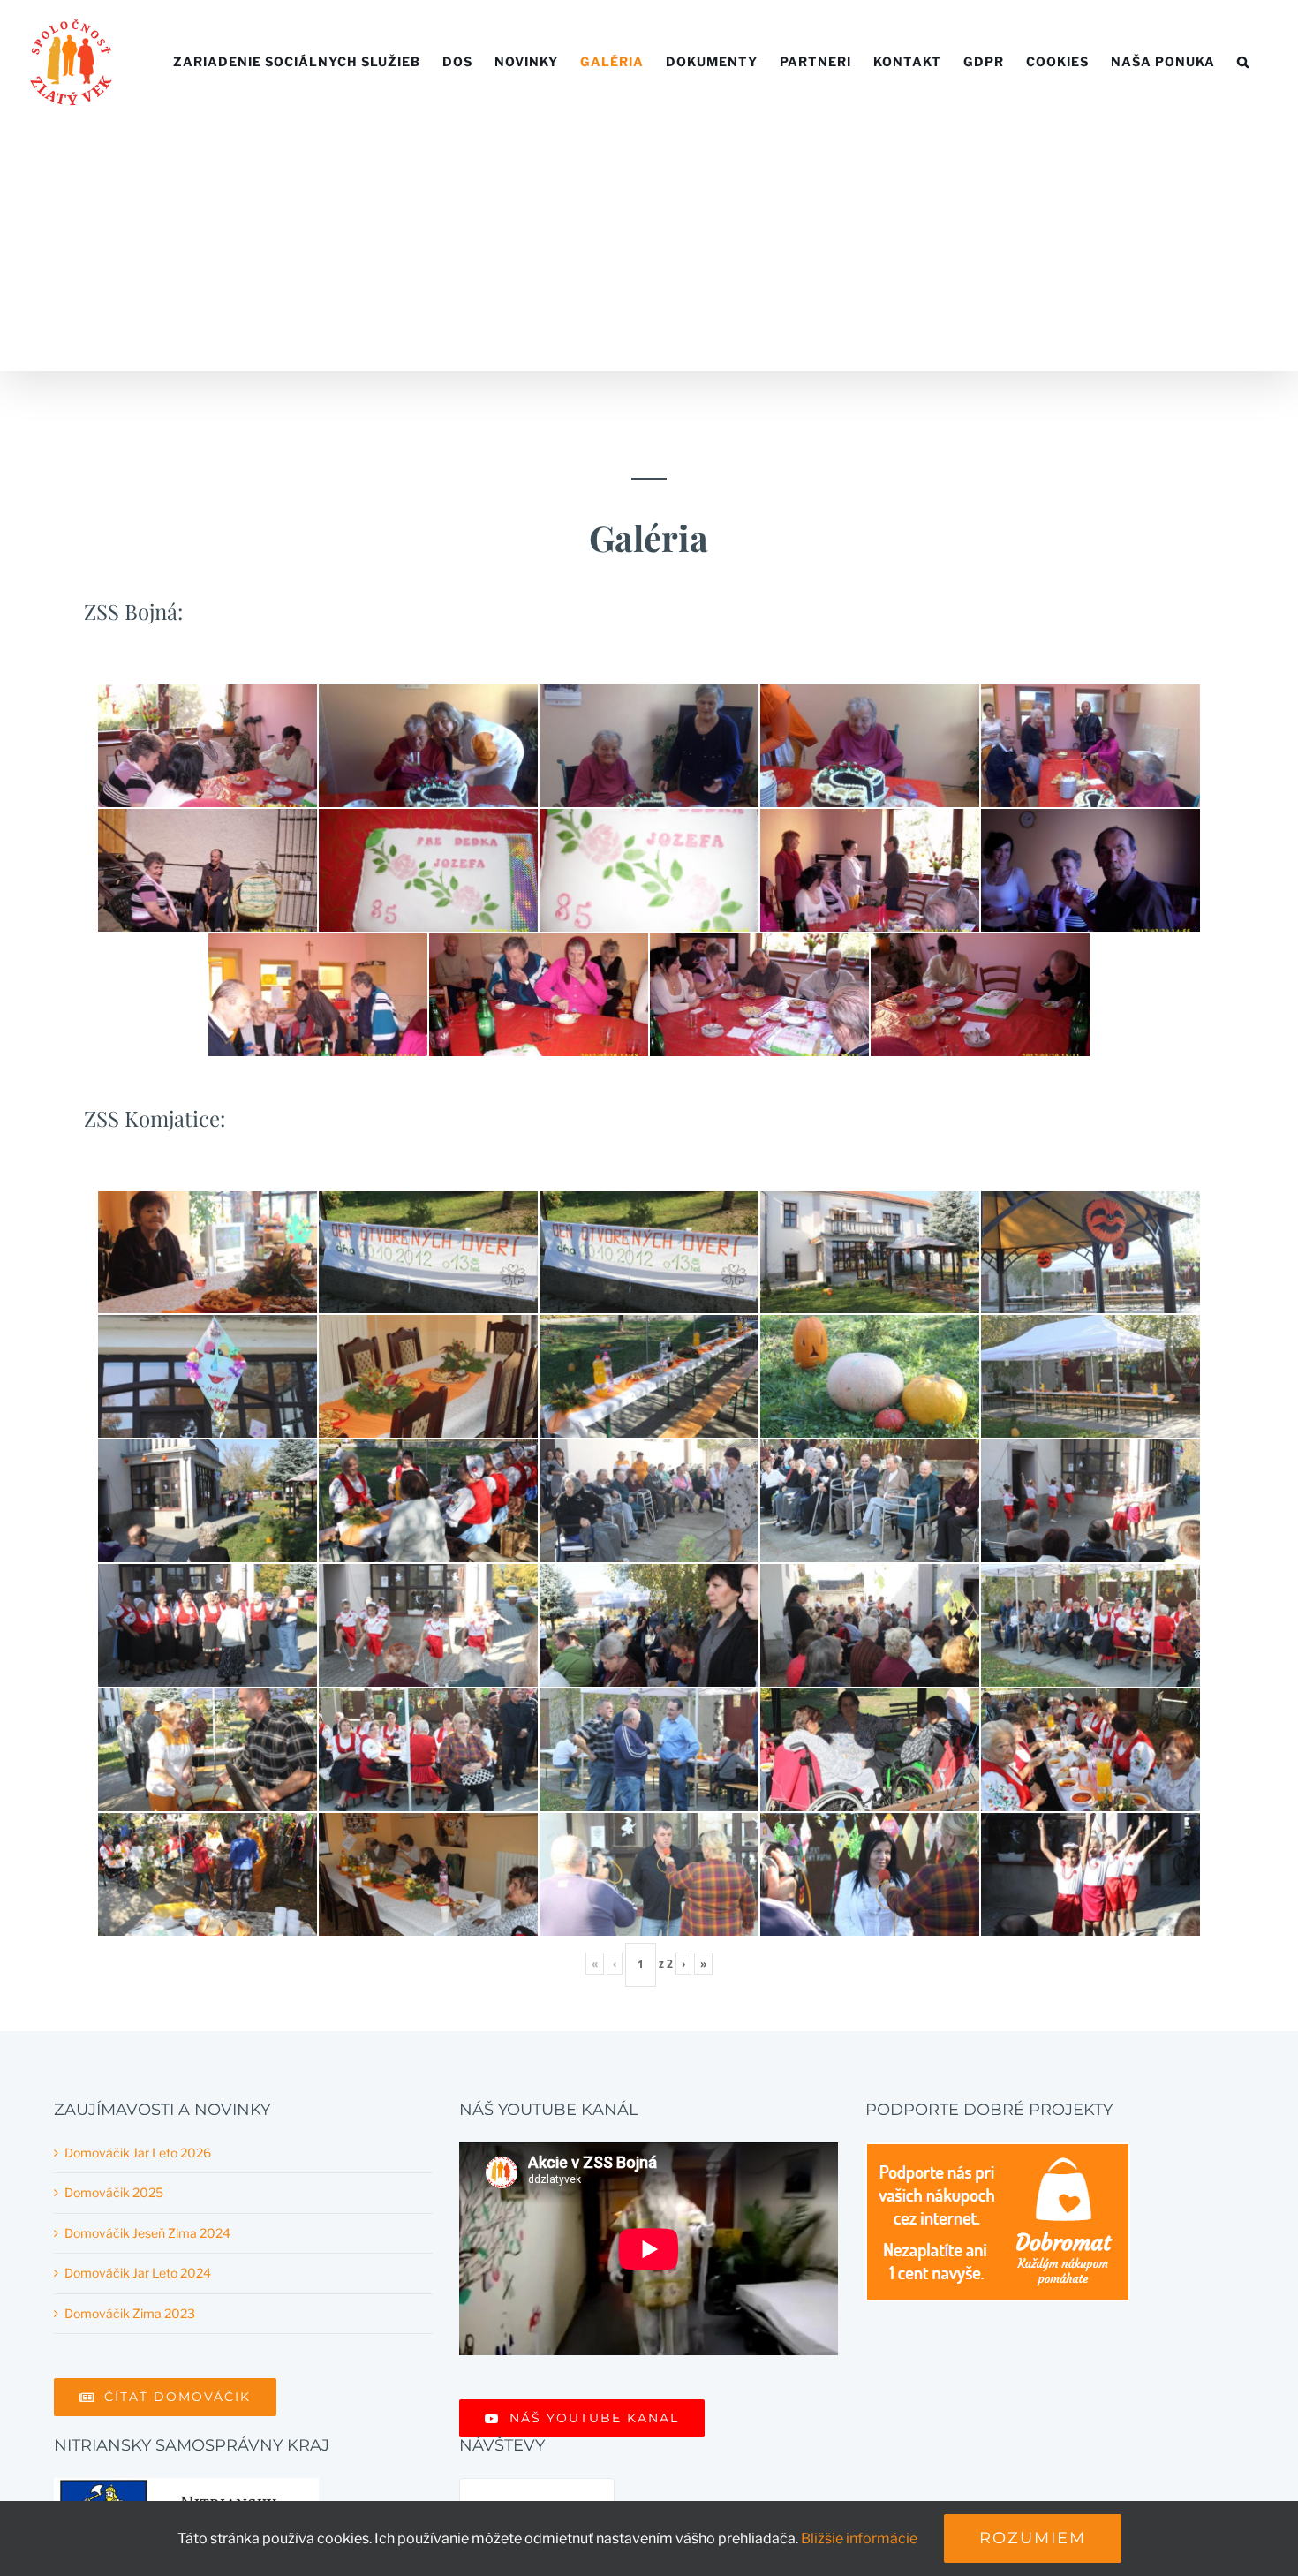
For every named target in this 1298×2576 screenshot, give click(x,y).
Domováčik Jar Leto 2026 (138, 2153)
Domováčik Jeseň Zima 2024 (147, 2233)
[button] (1243, 62)
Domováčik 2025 (114, 2192)
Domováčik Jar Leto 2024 (138, 2273)
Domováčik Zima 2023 (130, 2313)
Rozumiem (1033, 2538)
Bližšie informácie (859, 2538)
